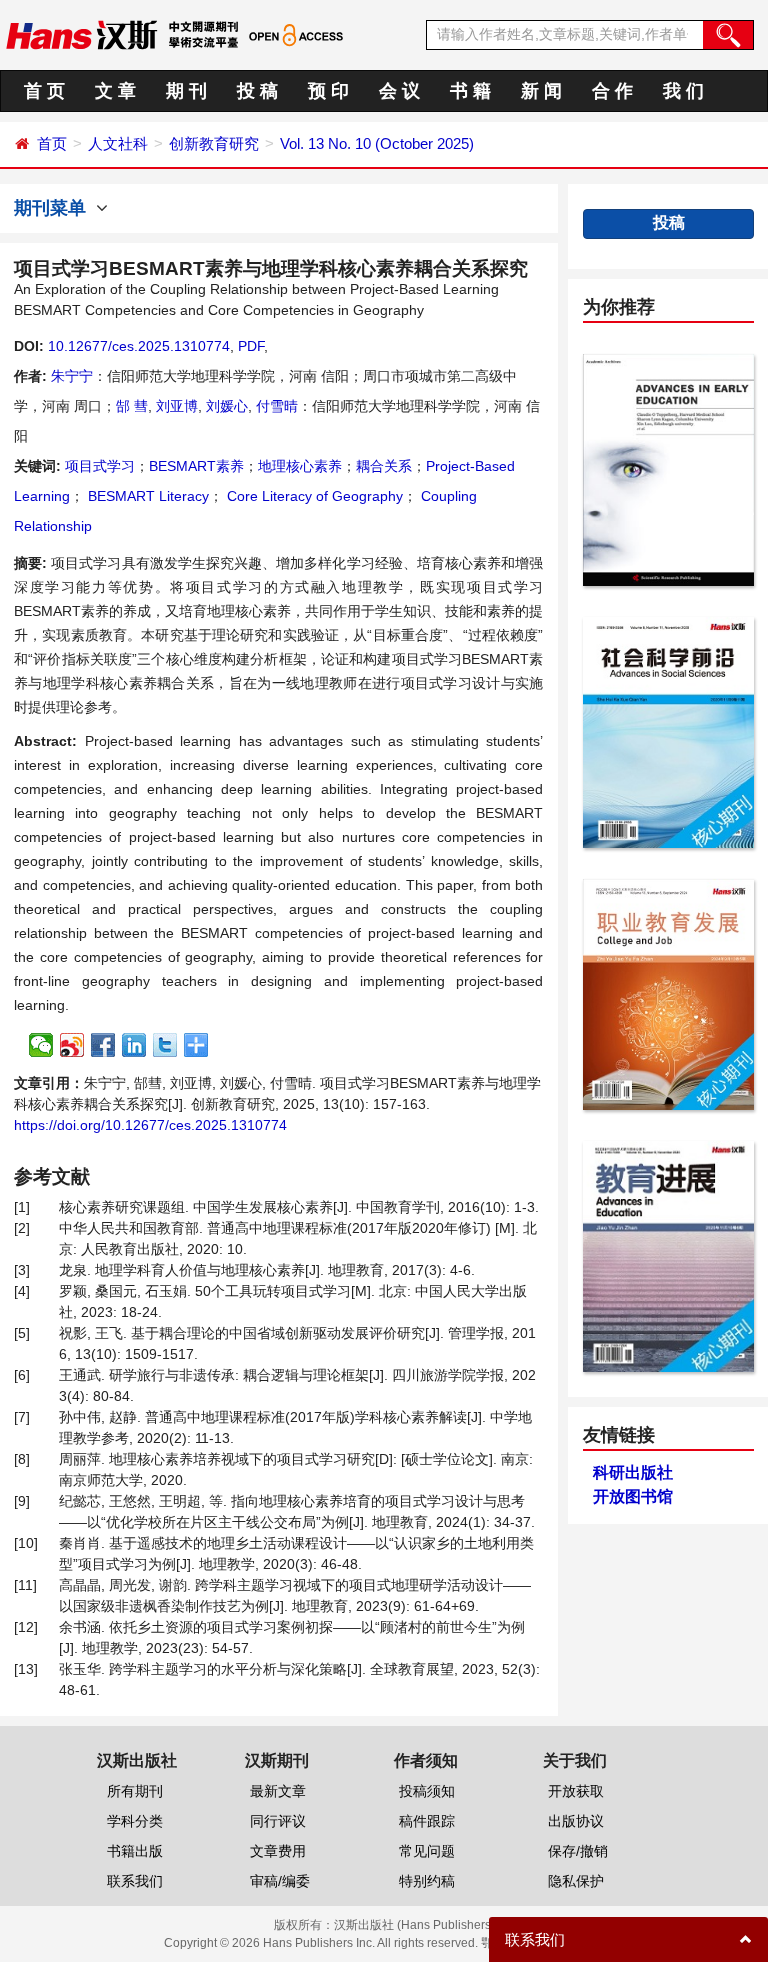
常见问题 (427, 1851)
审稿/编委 (280, 1881)
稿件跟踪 (427, 1821)
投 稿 (257, 91)
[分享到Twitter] (165, 1045)
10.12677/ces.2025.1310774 (139, 346)
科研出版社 (633, 1472)
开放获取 (576, 1791)
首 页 (44, 91)
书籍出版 (135, 1851)
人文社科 (118, 143)
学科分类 (135, 1821)
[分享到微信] (41, 1045)
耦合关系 (384, 466)
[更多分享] (196, 1045)
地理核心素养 (300, 466)
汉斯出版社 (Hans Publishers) (414, 1925)
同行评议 (278, 1821)
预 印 (328, 91)
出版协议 (576, 1821)
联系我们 (135, 1881)
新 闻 (541, 91)
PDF (251, 346)
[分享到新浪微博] (72, 1045)
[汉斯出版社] (81, 34)
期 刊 (186, 91)
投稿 (669, 222)
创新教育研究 (214, 143)
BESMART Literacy (146, 496)
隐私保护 (576, 1881)
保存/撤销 (578, 1851)
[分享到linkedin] (134, 1045)
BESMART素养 (196, 466)
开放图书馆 (633, 1496)
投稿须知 (427, 1791)
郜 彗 (132, 406)
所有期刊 (135, 1791)
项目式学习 (100, 466)
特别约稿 (427, 1881)
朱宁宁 (72, 376)
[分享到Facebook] (103, 1045)
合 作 (612, 91)
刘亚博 (177, 406)
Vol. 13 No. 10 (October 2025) (377, 143)
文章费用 (278, 1851)
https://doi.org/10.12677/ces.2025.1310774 (150, 1125)
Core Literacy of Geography (313, 496)
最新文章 (278, 1791)
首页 (52, 143)
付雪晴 (277, 406)
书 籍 (470, 91)
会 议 (399, 91)
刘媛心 (227, 406)
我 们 (683, 91)
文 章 (115, 91)
